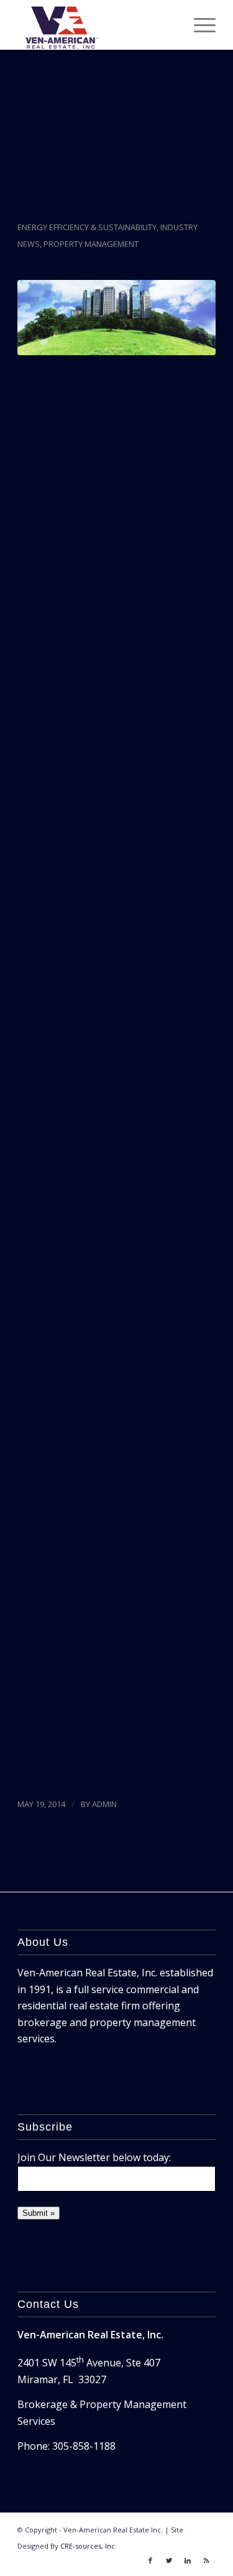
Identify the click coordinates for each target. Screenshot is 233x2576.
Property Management (91, 244)
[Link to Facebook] (150, 2560)
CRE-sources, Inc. (89, 2546)
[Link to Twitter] (169, 2560)
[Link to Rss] (206, 2560)
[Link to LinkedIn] (188, 2560)
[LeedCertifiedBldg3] (116, 318)
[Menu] (199, 25)
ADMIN (104, 1804)
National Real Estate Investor (123, 1769)
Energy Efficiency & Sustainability (87, 227)
